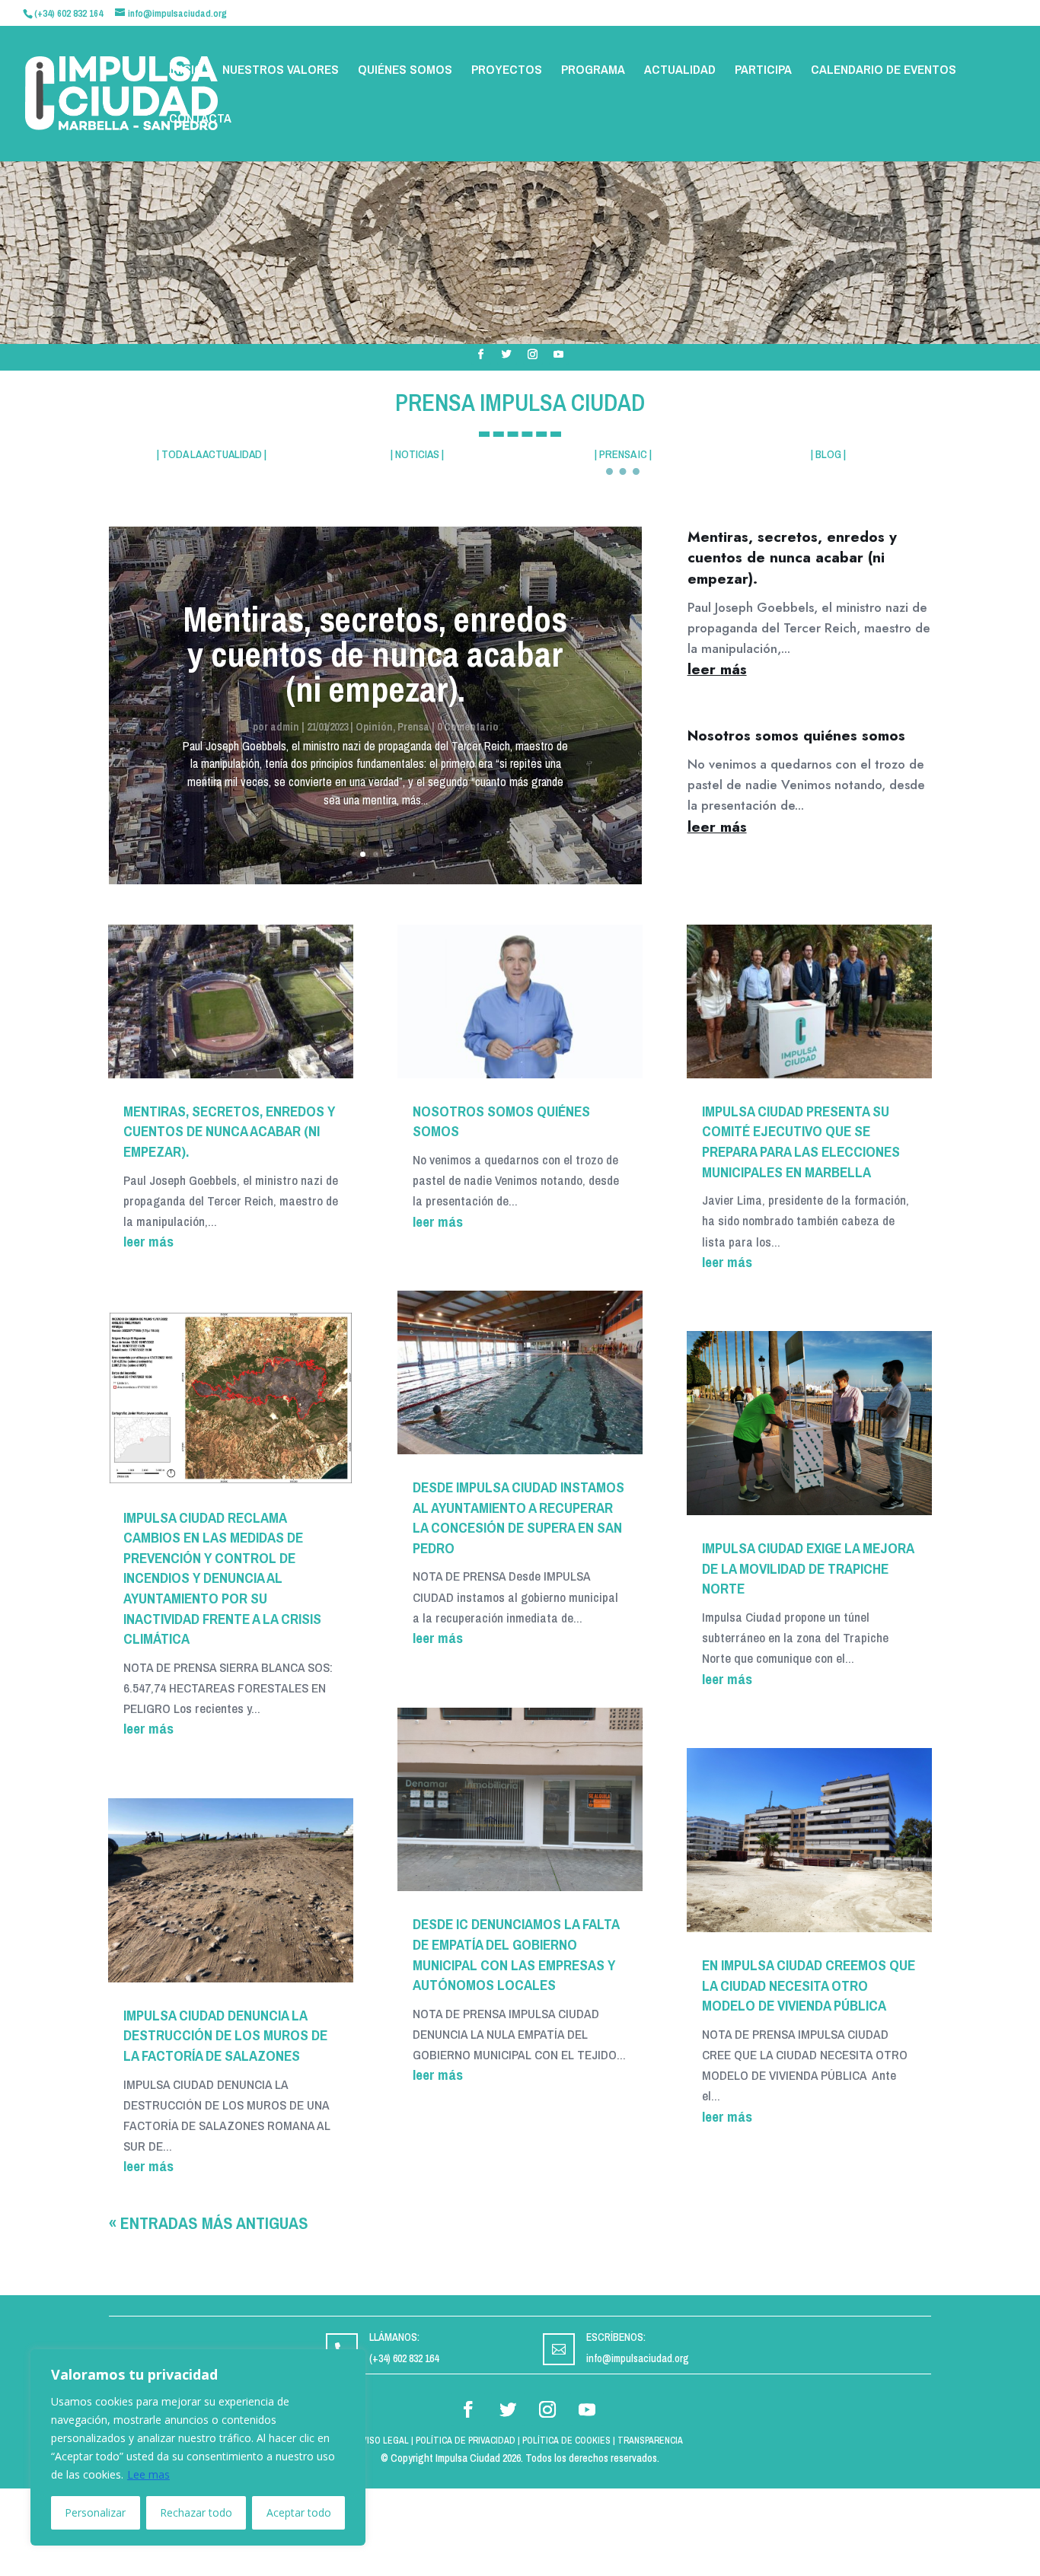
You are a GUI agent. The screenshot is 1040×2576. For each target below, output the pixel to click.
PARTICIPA (763, 71)
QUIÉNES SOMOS (405, 71)
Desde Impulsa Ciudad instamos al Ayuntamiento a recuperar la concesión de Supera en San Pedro (518, 1517)
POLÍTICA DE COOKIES (566, 2441)
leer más (717, 669)
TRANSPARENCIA (650, 2441)
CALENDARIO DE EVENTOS (884, 71)
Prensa (413, 727)
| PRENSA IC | (623, 454)
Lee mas (148, 2474)
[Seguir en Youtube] (559, 355)
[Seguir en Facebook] (481, 355)
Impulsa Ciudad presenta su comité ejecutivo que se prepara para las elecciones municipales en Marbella (801, 1142)
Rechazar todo (196, 2512)
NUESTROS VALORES (281, 71)
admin (285, 727)
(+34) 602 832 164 (404, 2358)
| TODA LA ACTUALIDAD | (212, 454)
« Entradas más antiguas (209, 2223)
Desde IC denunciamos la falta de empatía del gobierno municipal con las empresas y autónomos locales (516, 1954)
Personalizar (95, 2512)
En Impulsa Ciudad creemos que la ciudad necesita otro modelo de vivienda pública (809, 1985)
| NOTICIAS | (417, 454)
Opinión (374, 727)
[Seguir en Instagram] (533, 355)
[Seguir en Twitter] (507, 355)
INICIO (186, 71)
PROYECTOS (507, 71)
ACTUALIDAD (680, 71)
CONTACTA (200, 119)
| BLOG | (828, 454)
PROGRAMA (593, 71)
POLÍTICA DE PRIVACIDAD (466, 2441)
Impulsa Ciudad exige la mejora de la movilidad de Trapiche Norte (808, 1568)
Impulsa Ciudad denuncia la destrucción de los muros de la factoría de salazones (225, 2035)
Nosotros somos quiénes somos (796, 736)
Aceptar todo (299, 2512)
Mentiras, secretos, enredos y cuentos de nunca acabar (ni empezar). (375, 654)
